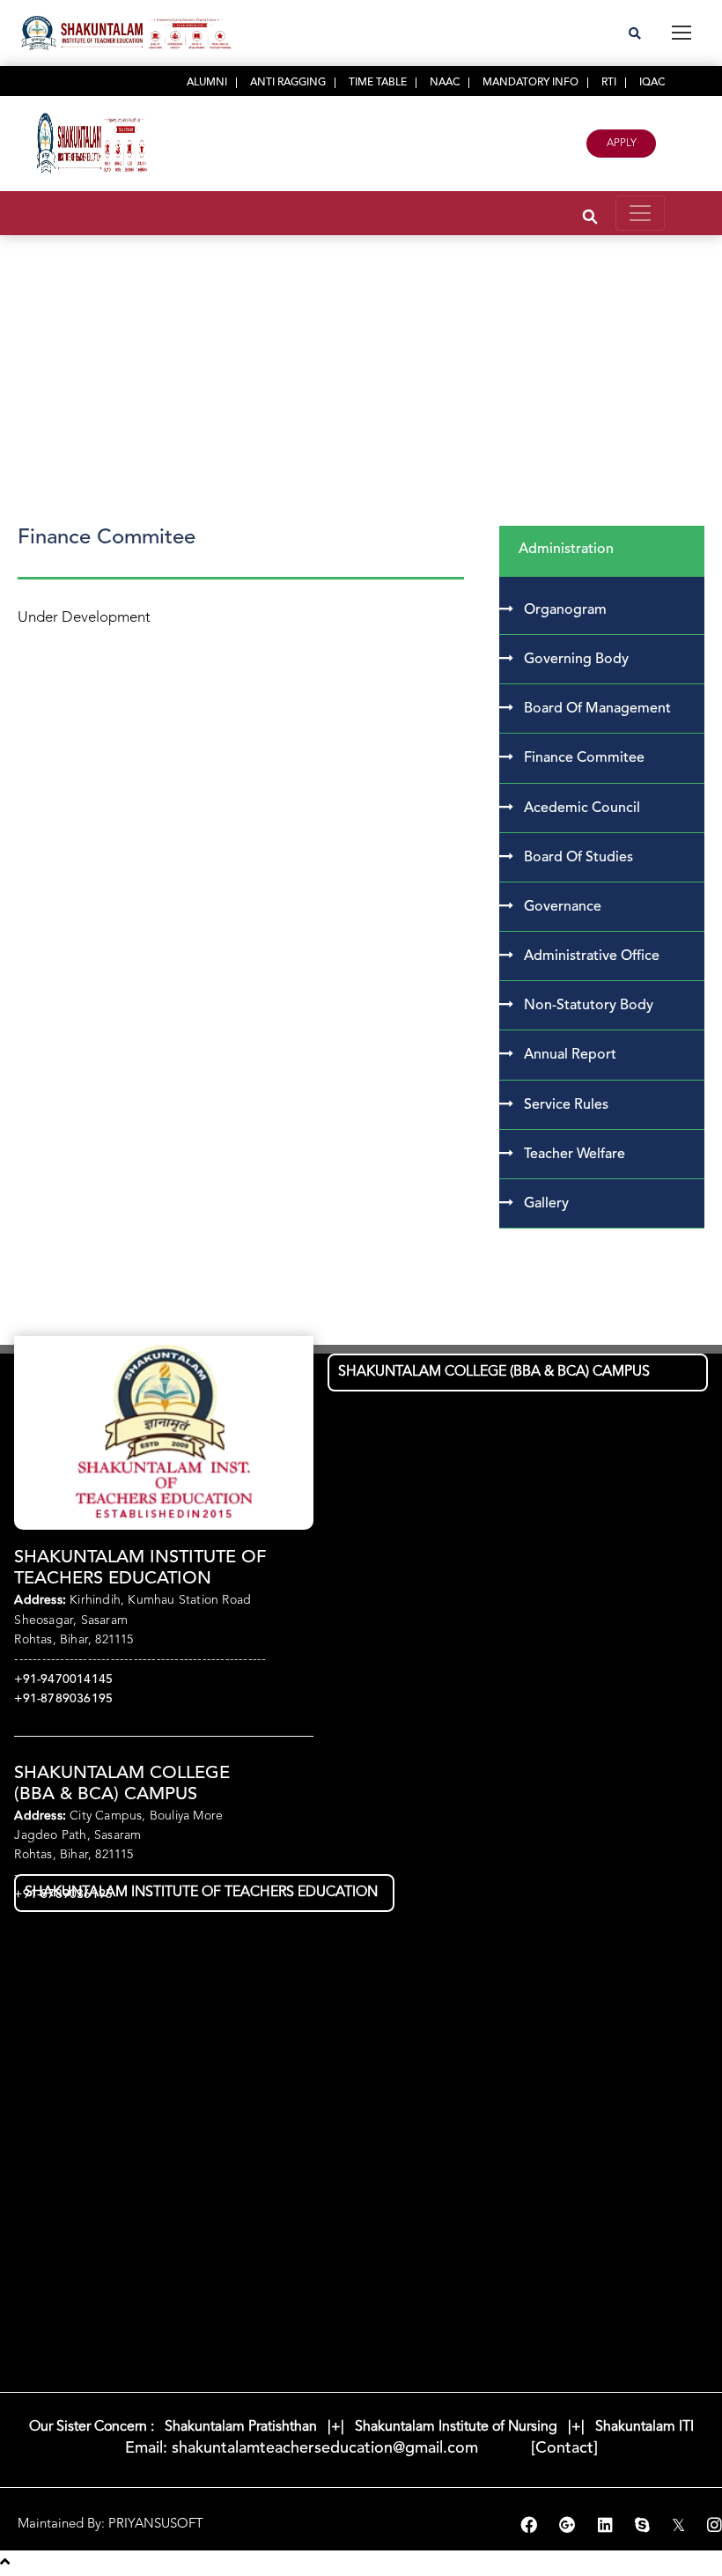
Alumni (207, 83)
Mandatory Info (530, 83)
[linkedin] (608, 2527)
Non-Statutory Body (589, 1006)
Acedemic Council (582, 808)
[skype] (645, 2527)
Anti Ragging (288, 83)
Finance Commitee (584, 758)
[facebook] (531, 2527)
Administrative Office (592, 956)
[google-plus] (570, 2527)
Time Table (378, 83)
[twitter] (681, 2527)
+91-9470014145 (63, 1679)
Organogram (565, 610)
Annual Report (570, 1055)
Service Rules (566, 1105)
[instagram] (715, 2527)
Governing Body (576, 660)
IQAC (652, 83)
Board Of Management (597, 709)
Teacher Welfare (575, 1155)
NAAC (445, 83)
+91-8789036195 (63, 1699)
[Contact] (540, 2448)
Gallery (546, 1204)
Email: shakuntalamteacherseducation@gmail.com (304, 2448)
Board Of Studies (578, 858)
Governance (563, 907)
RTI (609, 83)
